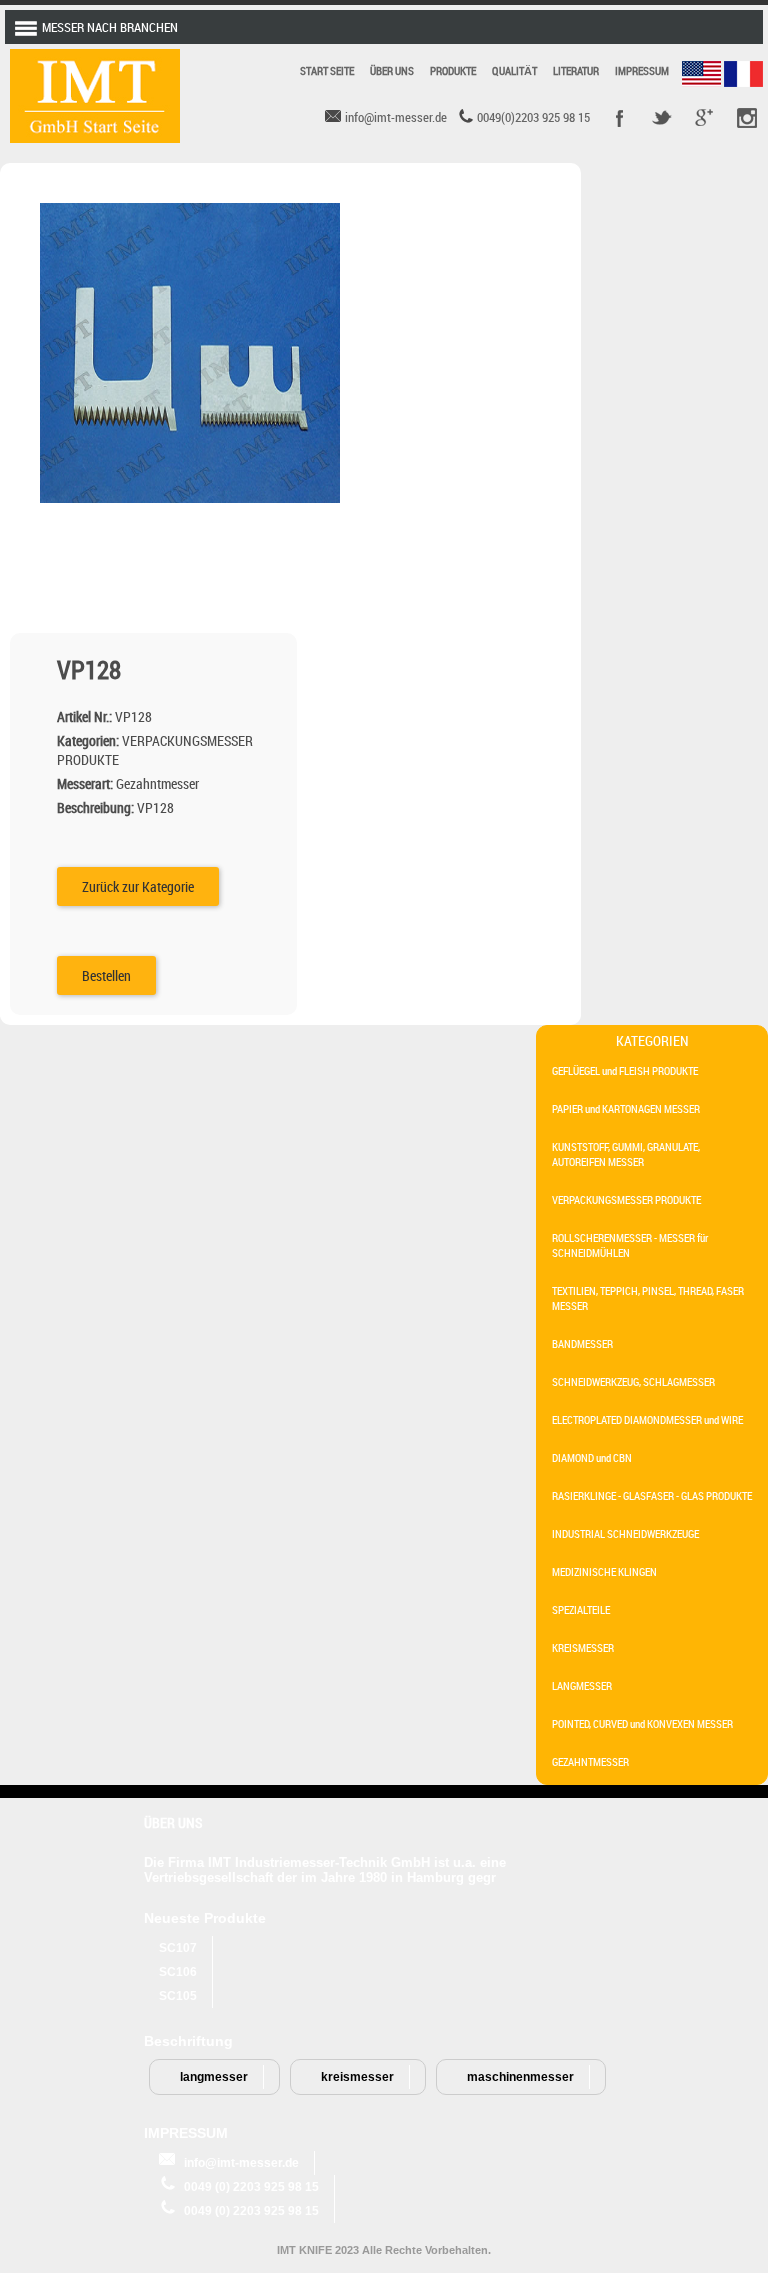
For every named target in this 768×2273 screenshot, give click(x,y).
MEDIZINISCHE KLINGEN (604, 1571)
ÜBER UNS (392, 70)
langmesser (214, 2077)
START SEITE (327, 70)
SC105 (178, 1996)
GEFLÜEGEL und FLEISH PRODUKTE (625, 1070)
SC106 (178, 1972)
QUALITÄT (514, 70)
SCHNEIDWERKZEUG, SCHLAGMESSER (633, 1381)
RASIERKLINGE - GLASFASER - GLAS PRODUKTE (652, 1495)
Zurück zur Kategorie (138, 886)
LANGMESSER (582, 1685)
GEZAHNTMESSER (590, 1761)
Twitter (662, 118)
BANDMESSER (582, 1343)
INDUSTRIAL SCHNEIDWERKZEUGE (625, 1533)
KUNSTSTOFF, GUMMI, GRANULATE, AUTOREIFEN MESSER (626, 1154)
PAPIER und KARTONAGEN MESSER (626, 1108)
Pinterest (746, 118)
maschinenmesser (520, 2077)
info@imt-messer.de (241, 2163)
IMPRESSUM (642, 70)
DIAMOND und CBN (592, 1457)
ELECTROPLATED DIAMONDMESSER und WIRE (647, 1419)
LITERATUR (576, 70)
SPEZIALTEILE (581, 1609)
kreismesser (357, 2077)
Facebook (620, 118)
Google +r (704, 118)
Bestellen (106, 975)
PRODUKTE (453, 70)
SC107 (178, 1948)
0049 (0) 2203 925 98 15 (251, 2187)
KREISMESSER (583, 1647)
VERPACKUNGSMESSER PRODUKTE (626, 1199)
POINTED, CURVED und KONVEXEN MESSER (642, 1723)
